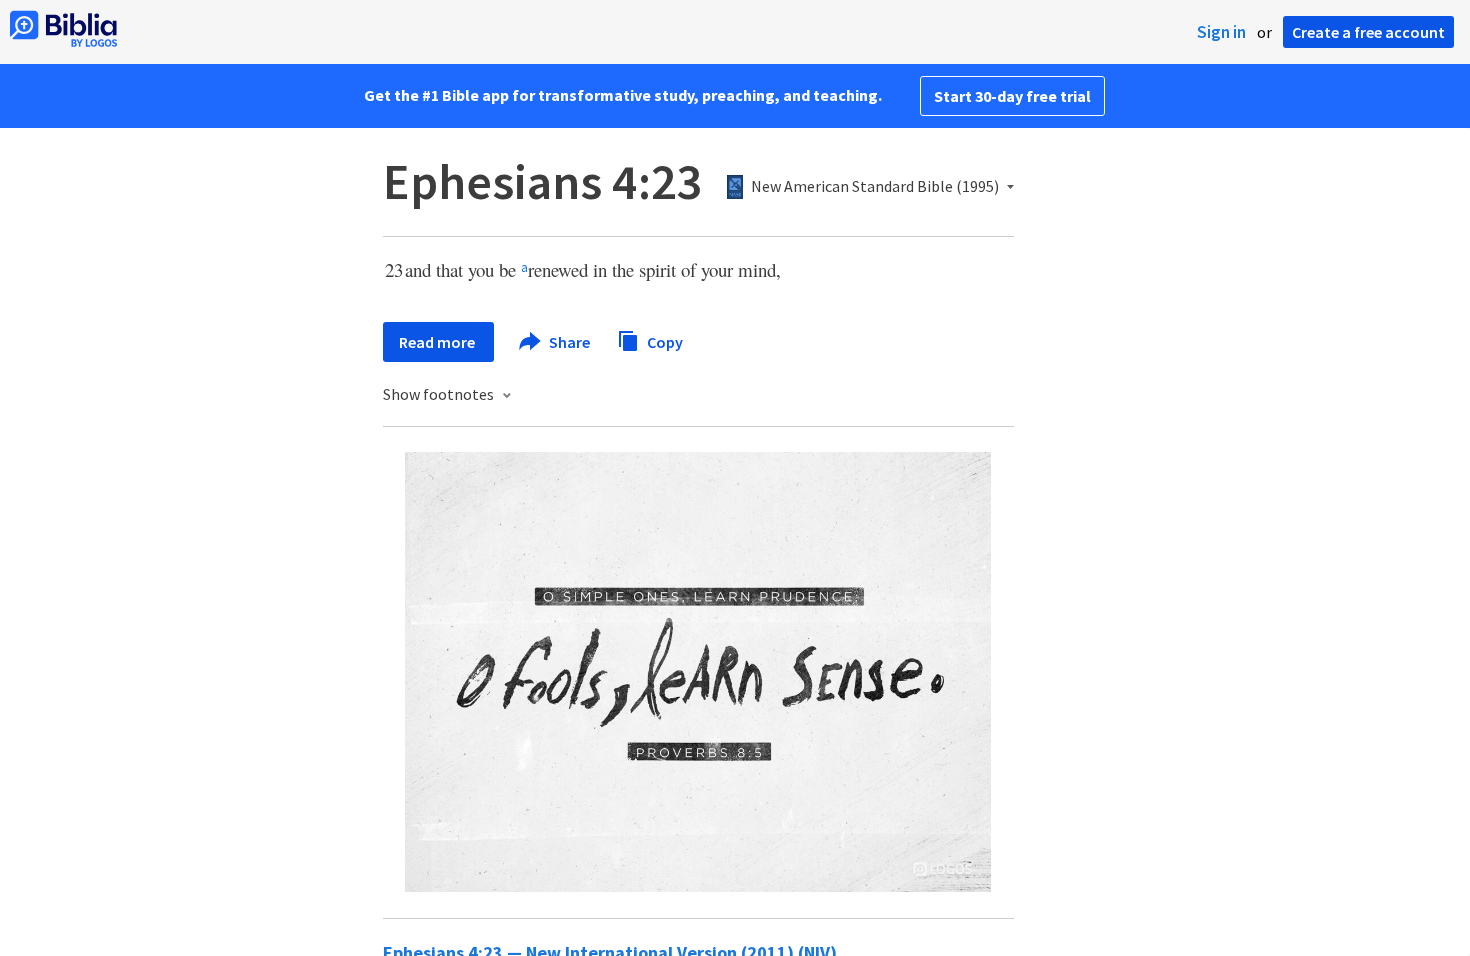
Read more (438, 342)
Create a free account (1368, 32)
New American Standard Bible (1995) (875, 187)
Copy (663, 341)
